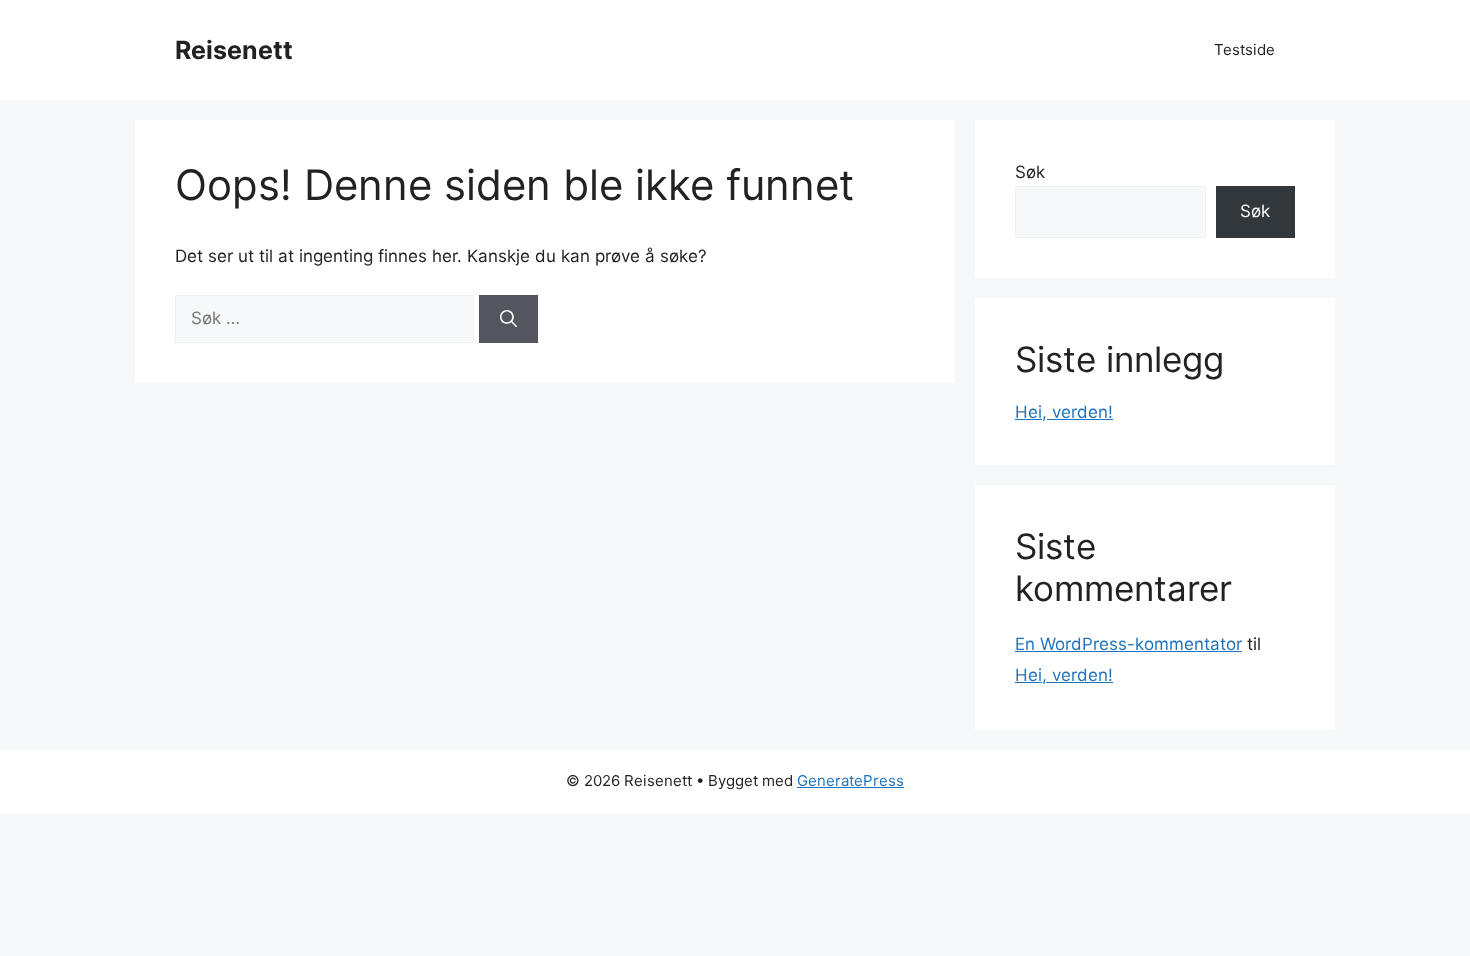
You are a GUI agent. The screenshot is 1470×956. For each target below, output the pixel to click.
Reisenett (234, 50)
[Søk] (508, 319)
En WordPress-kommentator (1128, 644)
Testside (1244, 49)
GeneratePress (850, 780)
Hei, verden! (1064, 412)
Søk (1030, 172)
